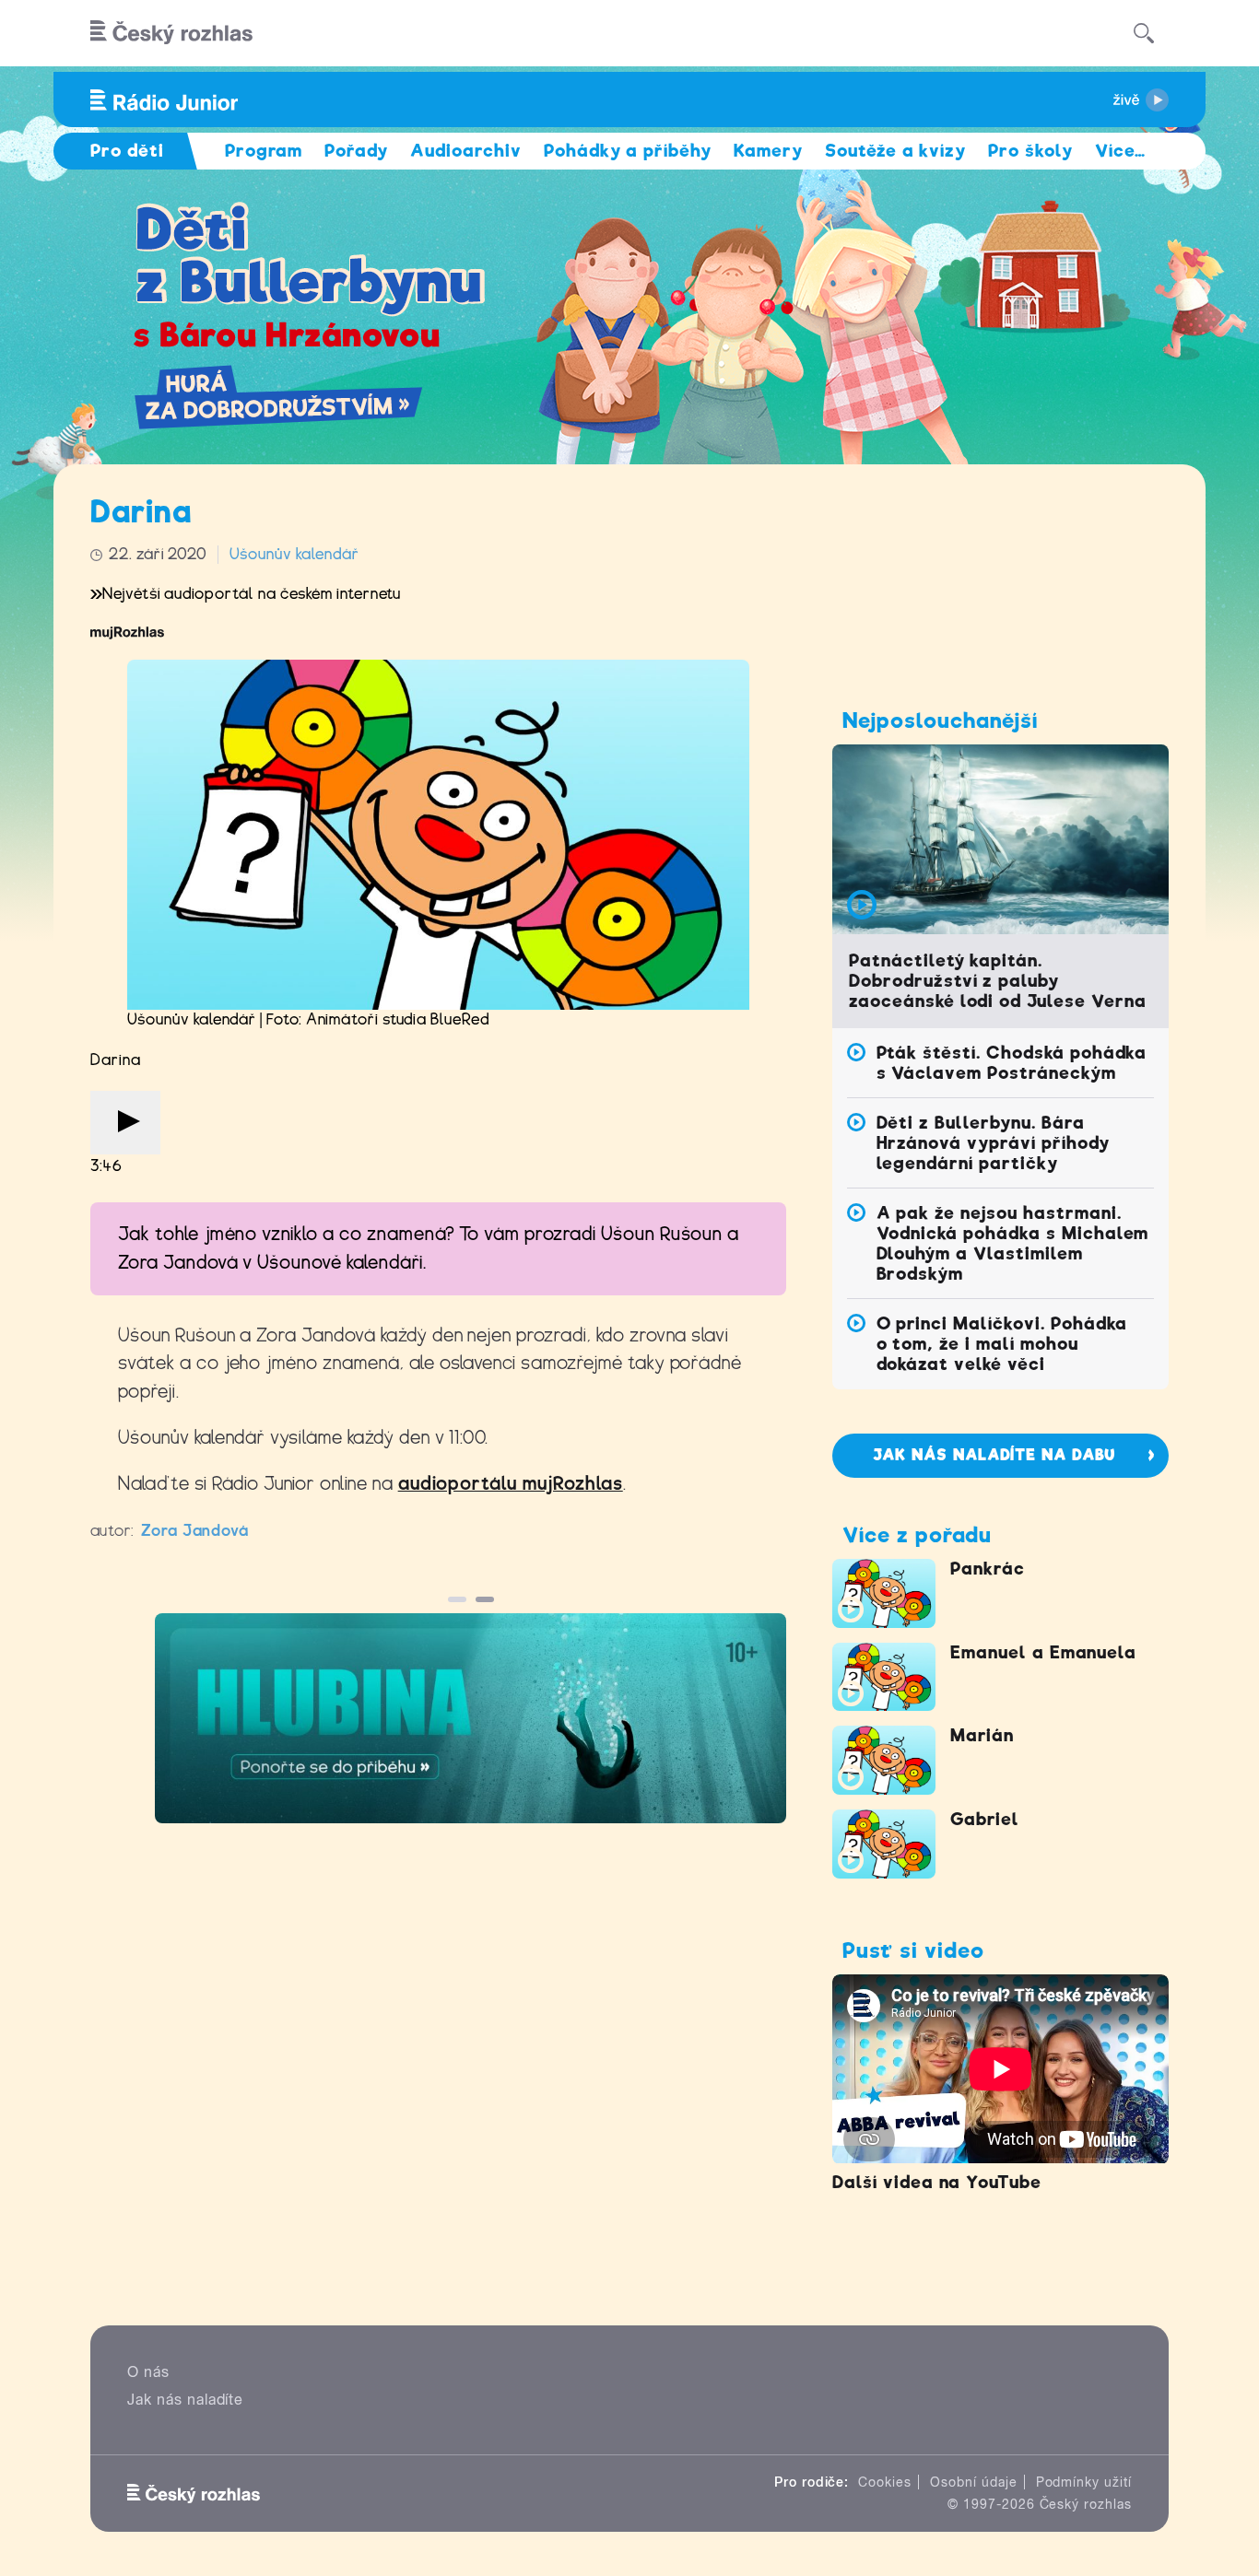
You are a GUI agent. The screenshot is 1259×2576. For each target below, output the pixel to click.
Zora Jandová (195, 1531)
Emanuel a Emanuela (1043, 1652)
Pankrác (988, 1569)
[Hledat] (1144, 33)
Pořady (356, 151)
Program (264, 151)
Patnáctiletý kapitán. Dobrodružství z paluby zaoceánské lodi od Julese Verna (998, 981)
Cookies (885, 2482)
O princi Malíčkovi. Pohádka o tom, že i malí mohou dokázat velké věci (1002, 1344)
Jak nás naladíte (185, 2400)
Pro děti (127, 151)
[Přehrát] (125, 1123)
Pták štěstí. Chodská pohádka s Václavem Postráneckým (1012, 1063)
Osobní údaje (974, 2482)
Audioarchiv (466, 151)
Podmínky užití (1084, 2482)
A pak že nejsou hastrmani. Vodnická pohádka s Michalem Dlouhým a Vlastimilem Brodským (1013, 1243)
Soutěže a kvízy (895, 151)
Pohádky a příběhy (628, 151)
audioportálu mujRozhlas (511, 1484)
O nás (148, 2372)
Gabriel (985, 1819)
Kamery (768, 151)
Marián (982, 1735)
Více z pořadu (917, 1535)
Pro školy (1030, 151)
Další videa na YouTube (937, 2182)
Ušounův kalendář (294, 554)
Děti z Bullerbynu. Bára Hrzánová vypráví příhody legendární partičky (993, 1143)
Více (1120, 151)
